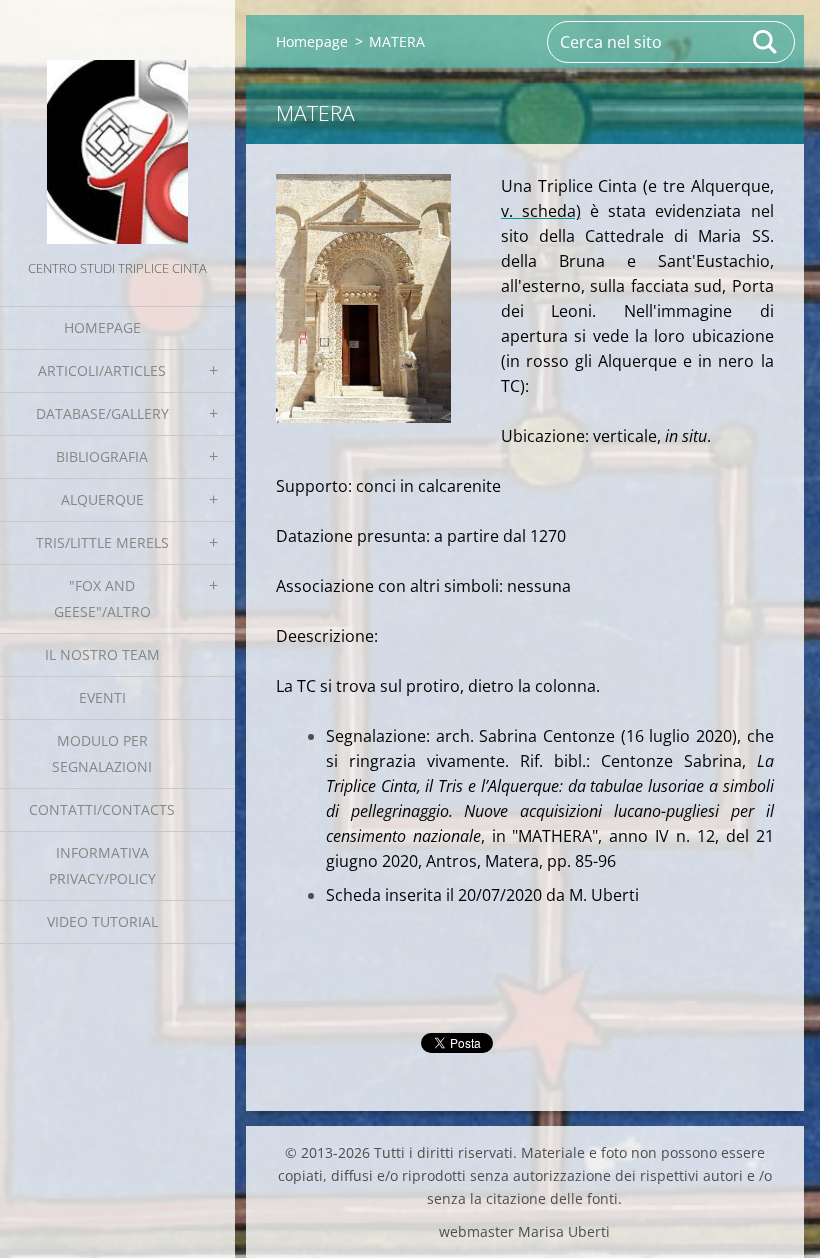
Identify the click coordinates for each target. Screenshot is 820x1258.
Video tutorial (102, 921)
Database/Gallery (102, 413)
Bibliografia (102, 456)
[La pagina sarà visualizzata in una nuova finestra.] (363, 298)
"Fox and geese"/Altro (102, 598)
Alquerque (102, 499)
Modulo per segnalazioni (102, 753)
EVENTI (102, 697)
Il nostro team (102, 654)
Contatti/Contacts (102, 809)
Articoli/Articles (102, 370)
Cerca (766, 42)
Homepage (102, 327)
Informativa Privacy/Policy (102, 865)
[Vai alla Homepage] (117, 128)
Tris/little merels (102, 542)
